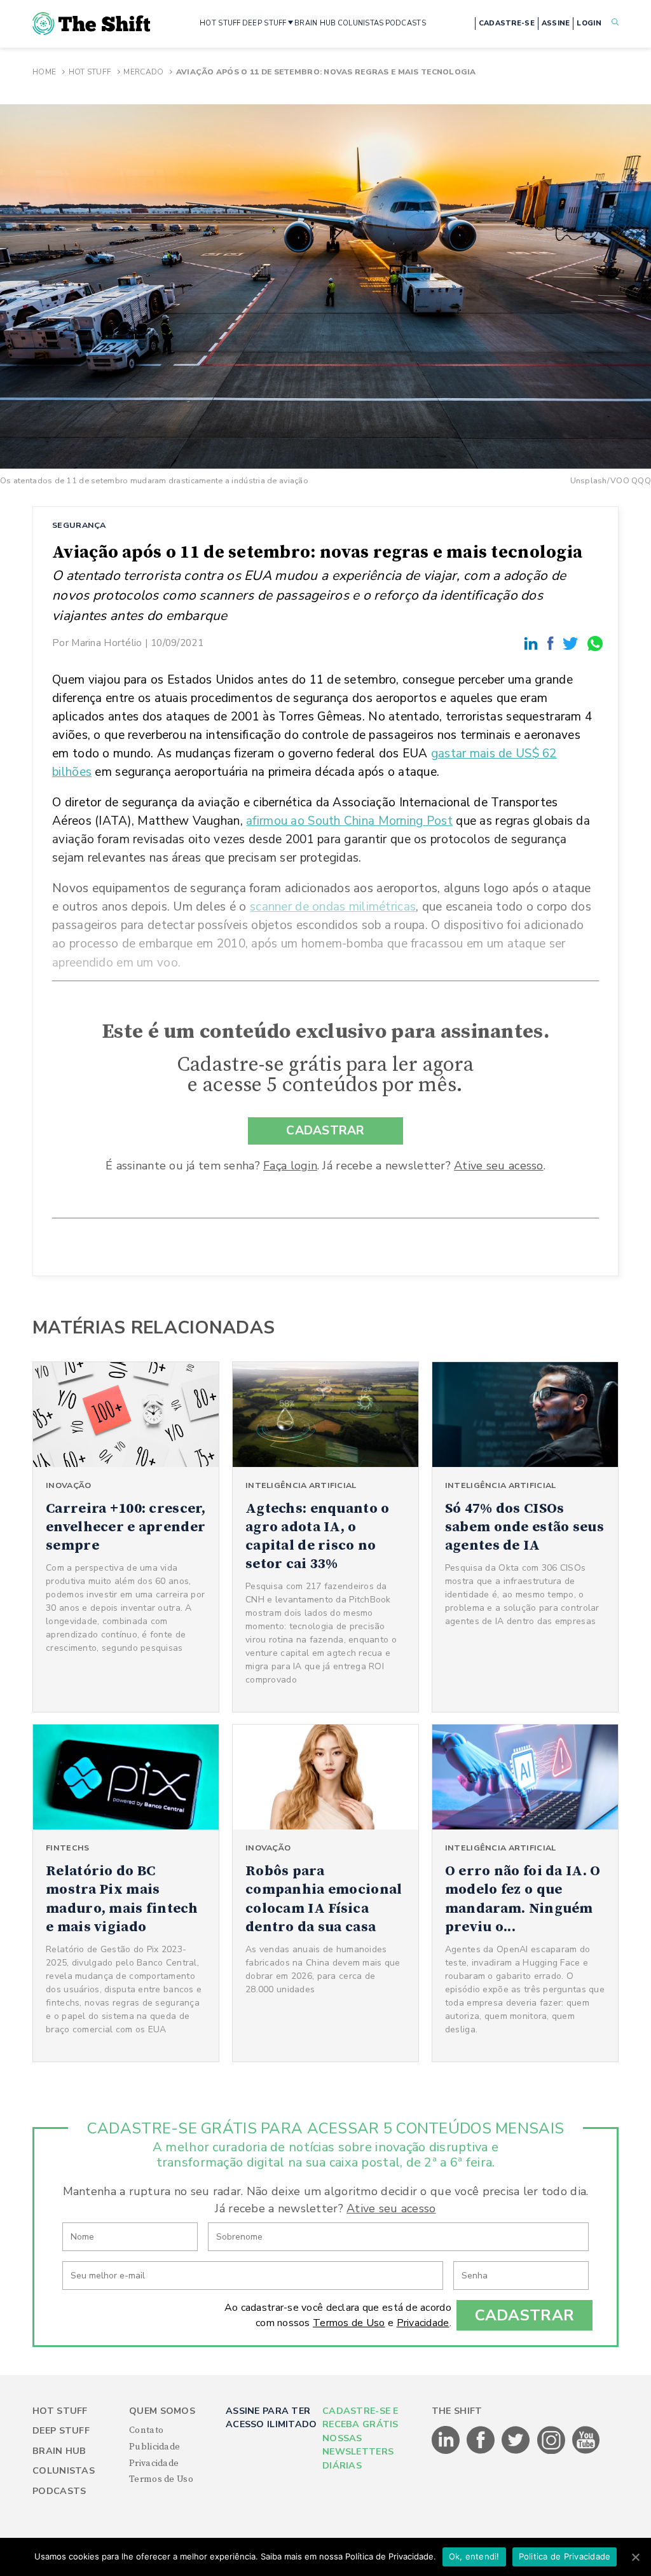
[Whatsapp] (596, 643)
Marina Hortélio (106, 643)
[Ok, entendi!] (635, 2557)
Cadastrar (525, 2315)
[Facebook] (552, 643)
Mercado (143, 72)
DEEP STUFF (264, 23)
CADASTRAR (325, 1131)
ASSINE (556, 23)
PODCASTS (406, 23)
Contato (146, 2430)
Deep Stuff (61, 2431)
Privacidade (423, 2323)
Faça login (290, 1166)
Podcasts (59, 2491)
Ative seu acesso (498, 1166)
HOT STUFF (220, 23)
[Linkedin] (533, 643)
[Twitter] (572, 643)
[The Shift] (91, 24)
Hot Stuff (90, 72)
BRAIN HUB (315, 23)
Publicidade (154, 2447)
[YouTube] (586, 2451)
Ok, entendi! (474, 2556)
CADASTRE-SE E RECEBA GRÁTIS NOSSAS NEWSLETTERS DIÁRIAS (360, 2438)
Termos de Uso (349, 2323)
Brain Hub (59, 2451)
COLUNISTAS (361, 23)
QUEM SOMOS (162, 2411)
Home (44, 72)
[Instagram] (552, 2451)
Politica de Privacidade (565, 2556)
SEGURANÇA (79, 525)
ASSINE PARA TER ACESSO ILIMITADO (271, 2418)
